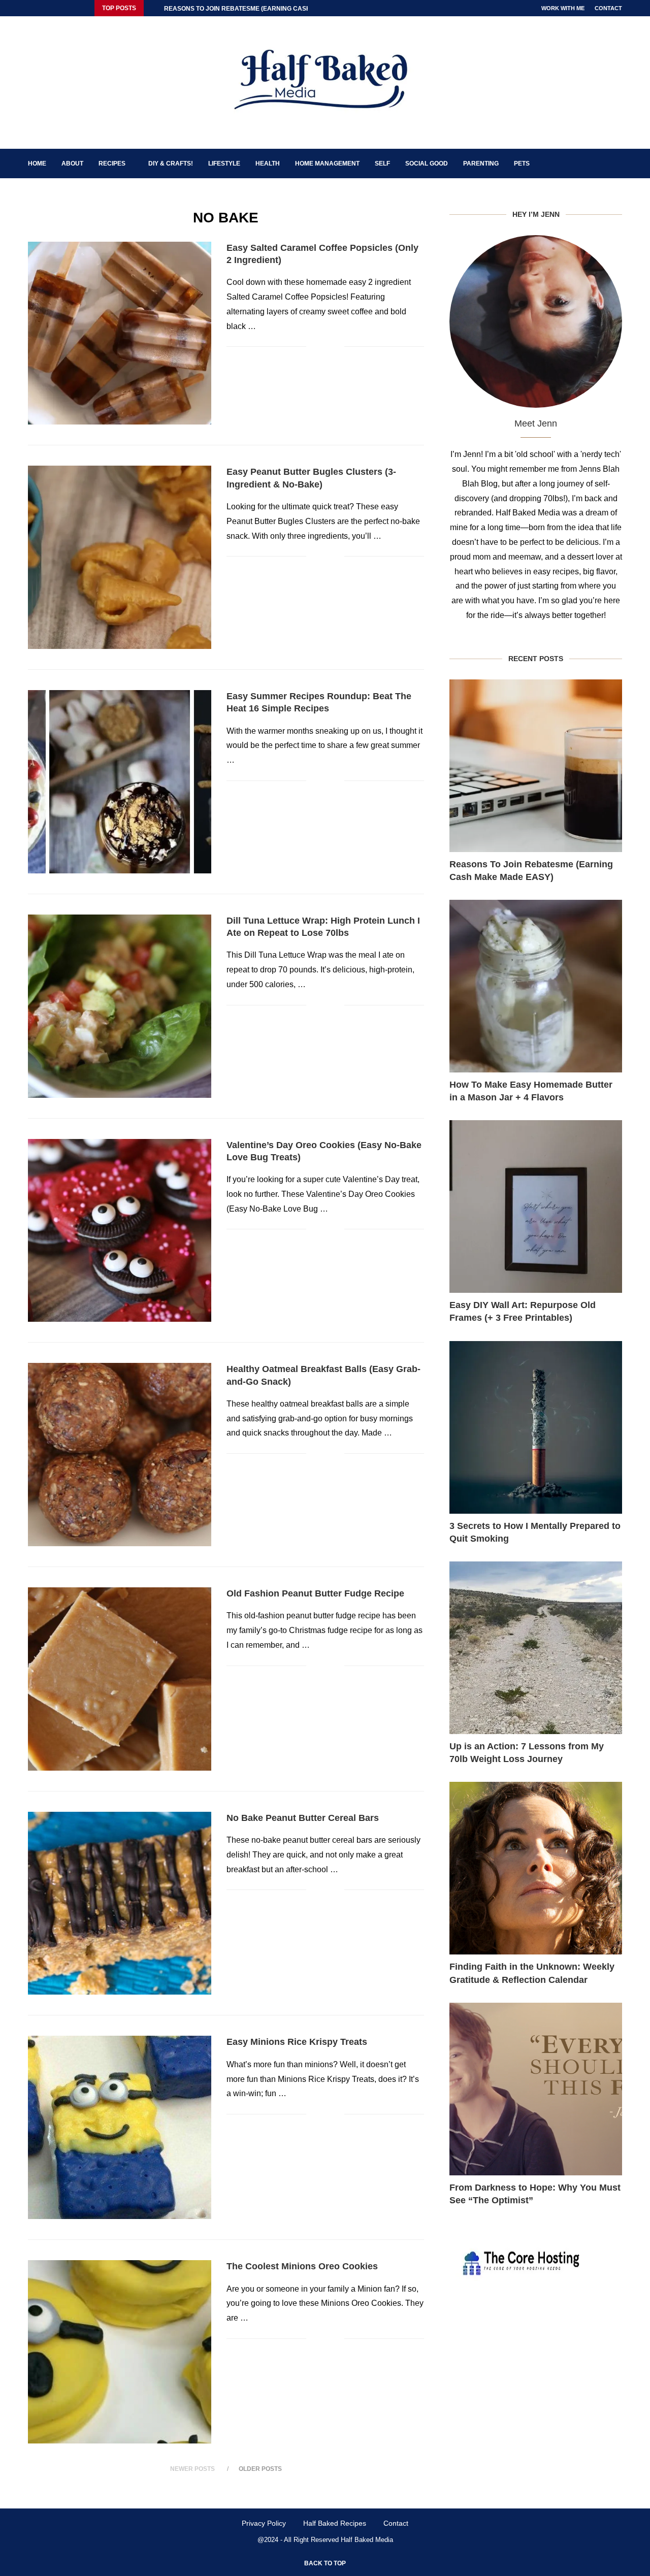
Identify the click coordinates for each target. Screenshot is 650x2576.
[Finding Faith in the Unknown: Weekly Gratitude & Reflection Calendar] (536, 1868)
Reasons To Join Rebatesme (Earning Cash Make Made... (259, 9)
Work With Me (563, 8)
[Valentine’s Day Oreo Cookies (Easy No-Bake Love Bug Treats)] (120, 1231)
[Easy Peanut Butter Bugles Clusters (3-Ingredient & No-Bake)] (120, 557)
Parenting (481, 164)
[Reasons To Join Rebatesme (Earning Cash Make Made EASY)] (536, 766)
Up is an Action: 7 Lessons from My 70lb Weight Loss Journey (527, 1753)
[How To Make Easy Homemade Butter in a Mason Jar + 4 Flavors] (536, 986)
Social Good (427, 164)
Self (382, 164)
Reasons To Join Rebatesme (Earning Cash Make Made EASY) (531, 871)
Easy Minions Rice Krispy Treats (297, 2042)
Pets (522, 164)
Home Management (327, 164)
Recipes (112, 164)
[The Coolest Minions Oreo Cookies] (120, 2352)
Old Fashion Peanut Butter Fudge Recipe (315, 1593)
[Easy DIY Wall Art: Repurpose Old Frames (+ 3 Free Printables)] (536, 1207)
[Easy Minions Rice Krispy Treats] (120, 2127)
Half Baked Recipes (335, 2523)
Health (268, 164)
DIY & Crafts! (171, 164)
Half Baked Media (367, 2540)
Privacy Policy (264, 2523)
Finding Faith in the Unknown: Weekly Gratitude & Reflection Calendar (532, 1973)
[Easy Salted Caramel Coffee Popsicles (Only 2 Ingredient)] (120, 333)
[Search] (617, 164)
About (72, 164)
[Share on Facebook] (321, 347)
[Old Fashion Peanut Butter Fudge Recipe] (120, 1679)
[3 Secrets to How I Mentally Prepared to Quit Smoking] (536, 1427)
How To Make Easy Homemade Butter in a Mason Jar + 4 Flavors (531, 1091)
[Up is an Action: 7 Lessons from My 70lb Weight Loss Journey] (536, 1648)
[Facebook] (30, 8)
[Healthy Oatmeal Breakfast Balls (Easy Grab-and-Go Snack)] (120, 1455)
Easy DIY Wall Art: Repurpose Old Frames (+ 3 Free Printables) (523, 1311)
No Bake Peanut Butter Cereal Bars (303, 1818)
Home (37, 164)
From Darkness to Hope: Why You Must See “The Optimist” (535, 2194)
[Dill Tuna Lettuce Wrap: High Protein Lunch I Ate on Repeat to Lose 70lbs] (120, 1006)
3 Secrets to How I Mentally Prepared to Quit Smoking (535, 1532)
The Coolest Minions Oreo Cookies (302, 2266)
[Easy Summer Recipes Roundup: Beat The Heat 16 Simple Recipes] (120, 782)
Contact (608, 8)
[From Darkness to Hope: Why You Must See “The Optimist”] (536, 2089)
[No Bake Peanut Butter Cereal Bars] (120, 1903)
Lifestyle (224, 164)
